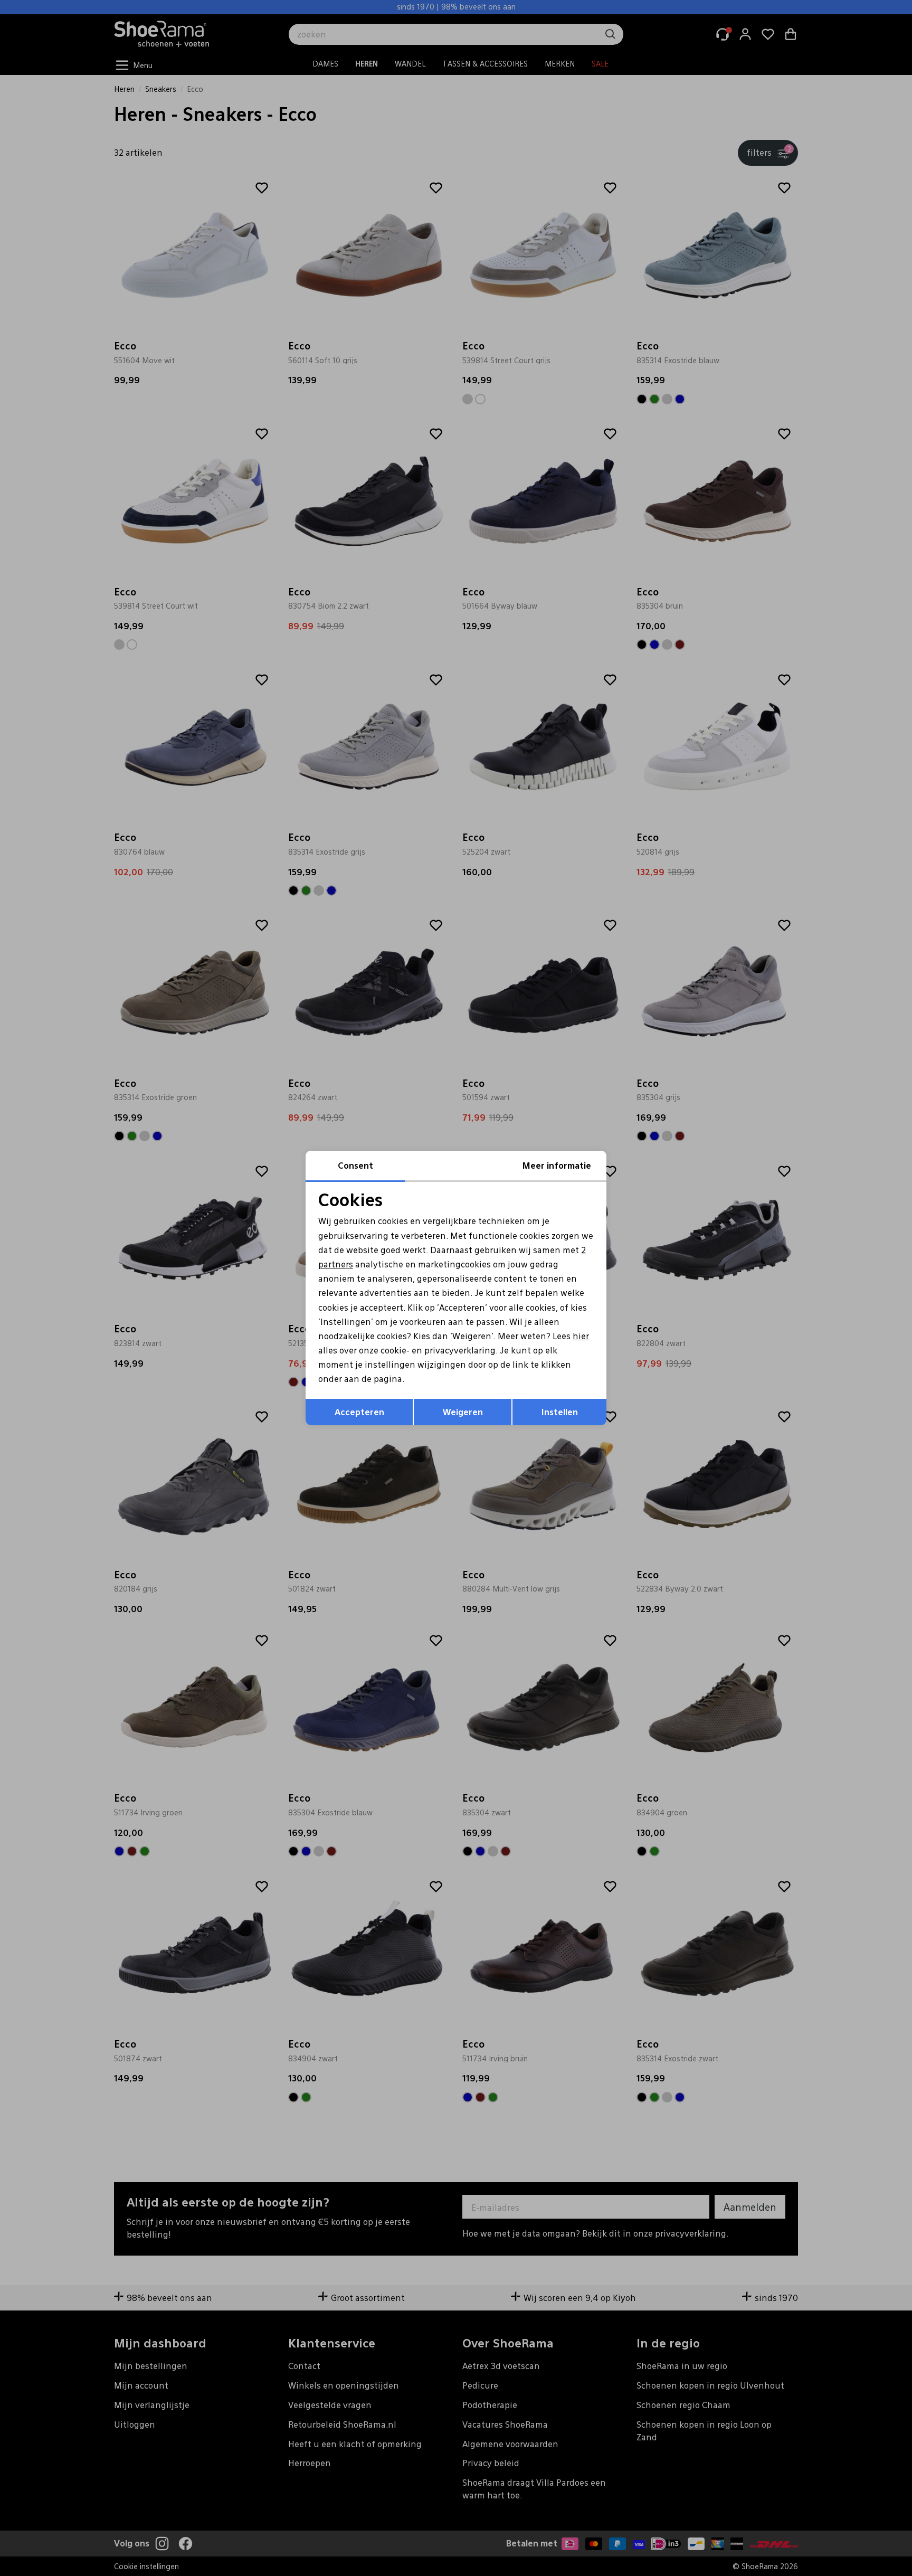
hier (581, 1336)
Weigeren (463, 1412)
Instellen (560, 1412)
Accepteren (359, 1412)
